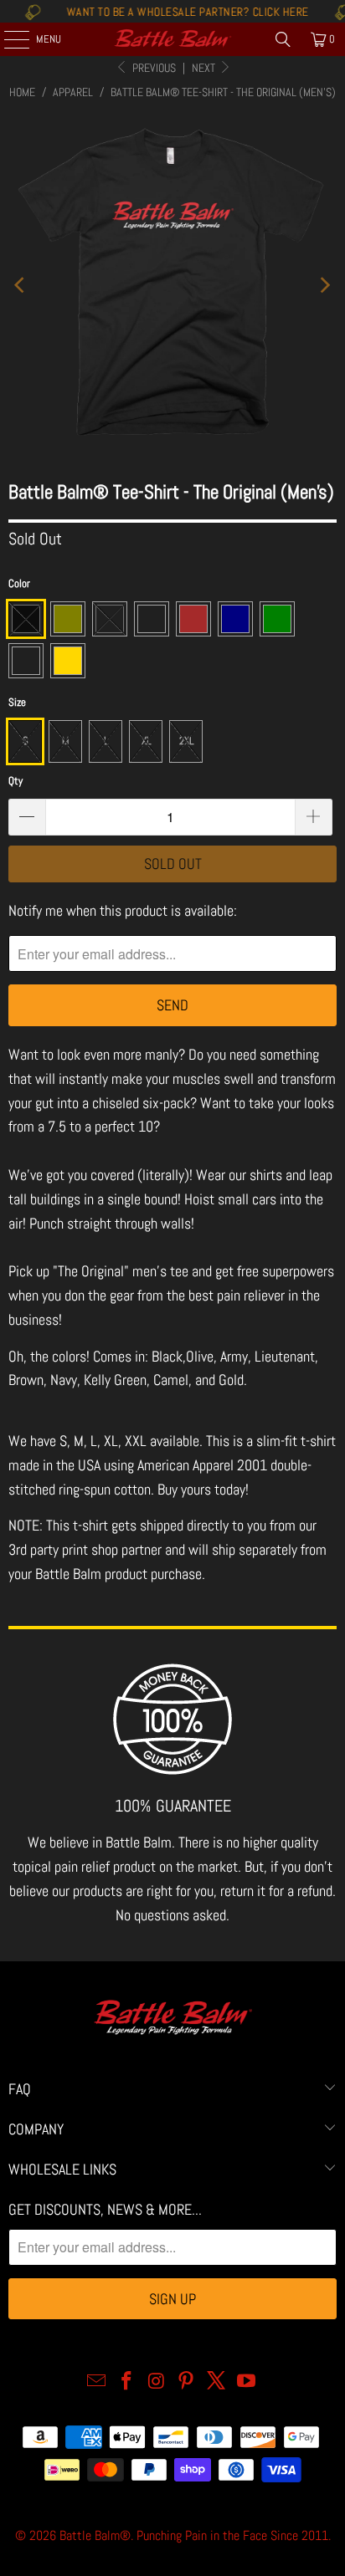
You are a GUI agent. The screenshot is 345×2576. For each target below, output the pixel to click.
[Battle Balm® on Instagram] (157, 2382)
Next (205, 68)
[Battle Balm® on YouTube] (246, 2382)
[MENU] (8, 39)
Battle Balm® (95, 2535)
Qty (15, 781)
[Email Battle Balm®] (97, 2382)
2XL (186, 741)
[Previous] (21, 286)
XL (146, 741)
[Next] (324, 286)
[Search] (283, 39)
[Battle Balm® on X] (217, 2382)
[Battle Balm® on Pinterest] (187, 2382)
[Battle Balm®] (172, 39)
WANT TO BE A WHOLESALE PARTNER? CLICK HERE (168, 12)
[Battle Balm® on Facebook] (127, 2382)
